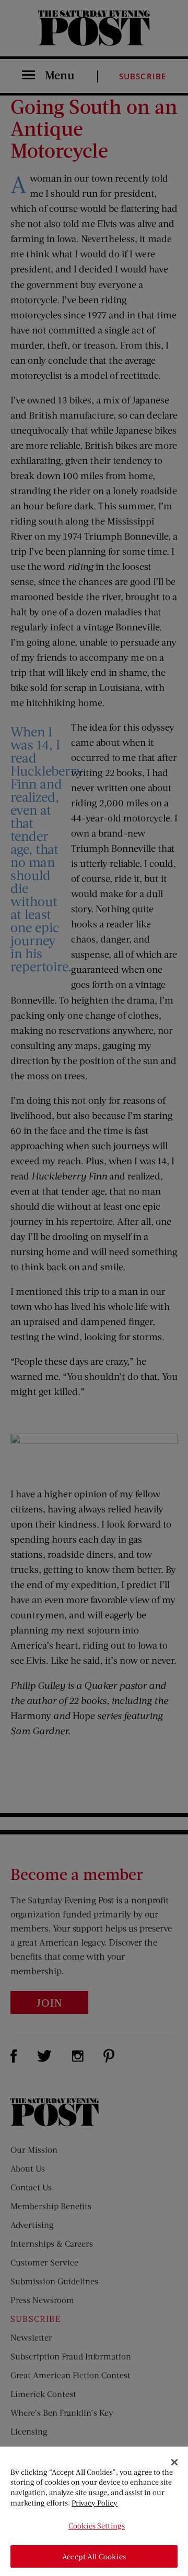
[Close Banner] (174, 2462)
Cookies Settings (97, 2526)
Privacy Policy (95, 2503)
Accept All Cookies (94, 2556)
